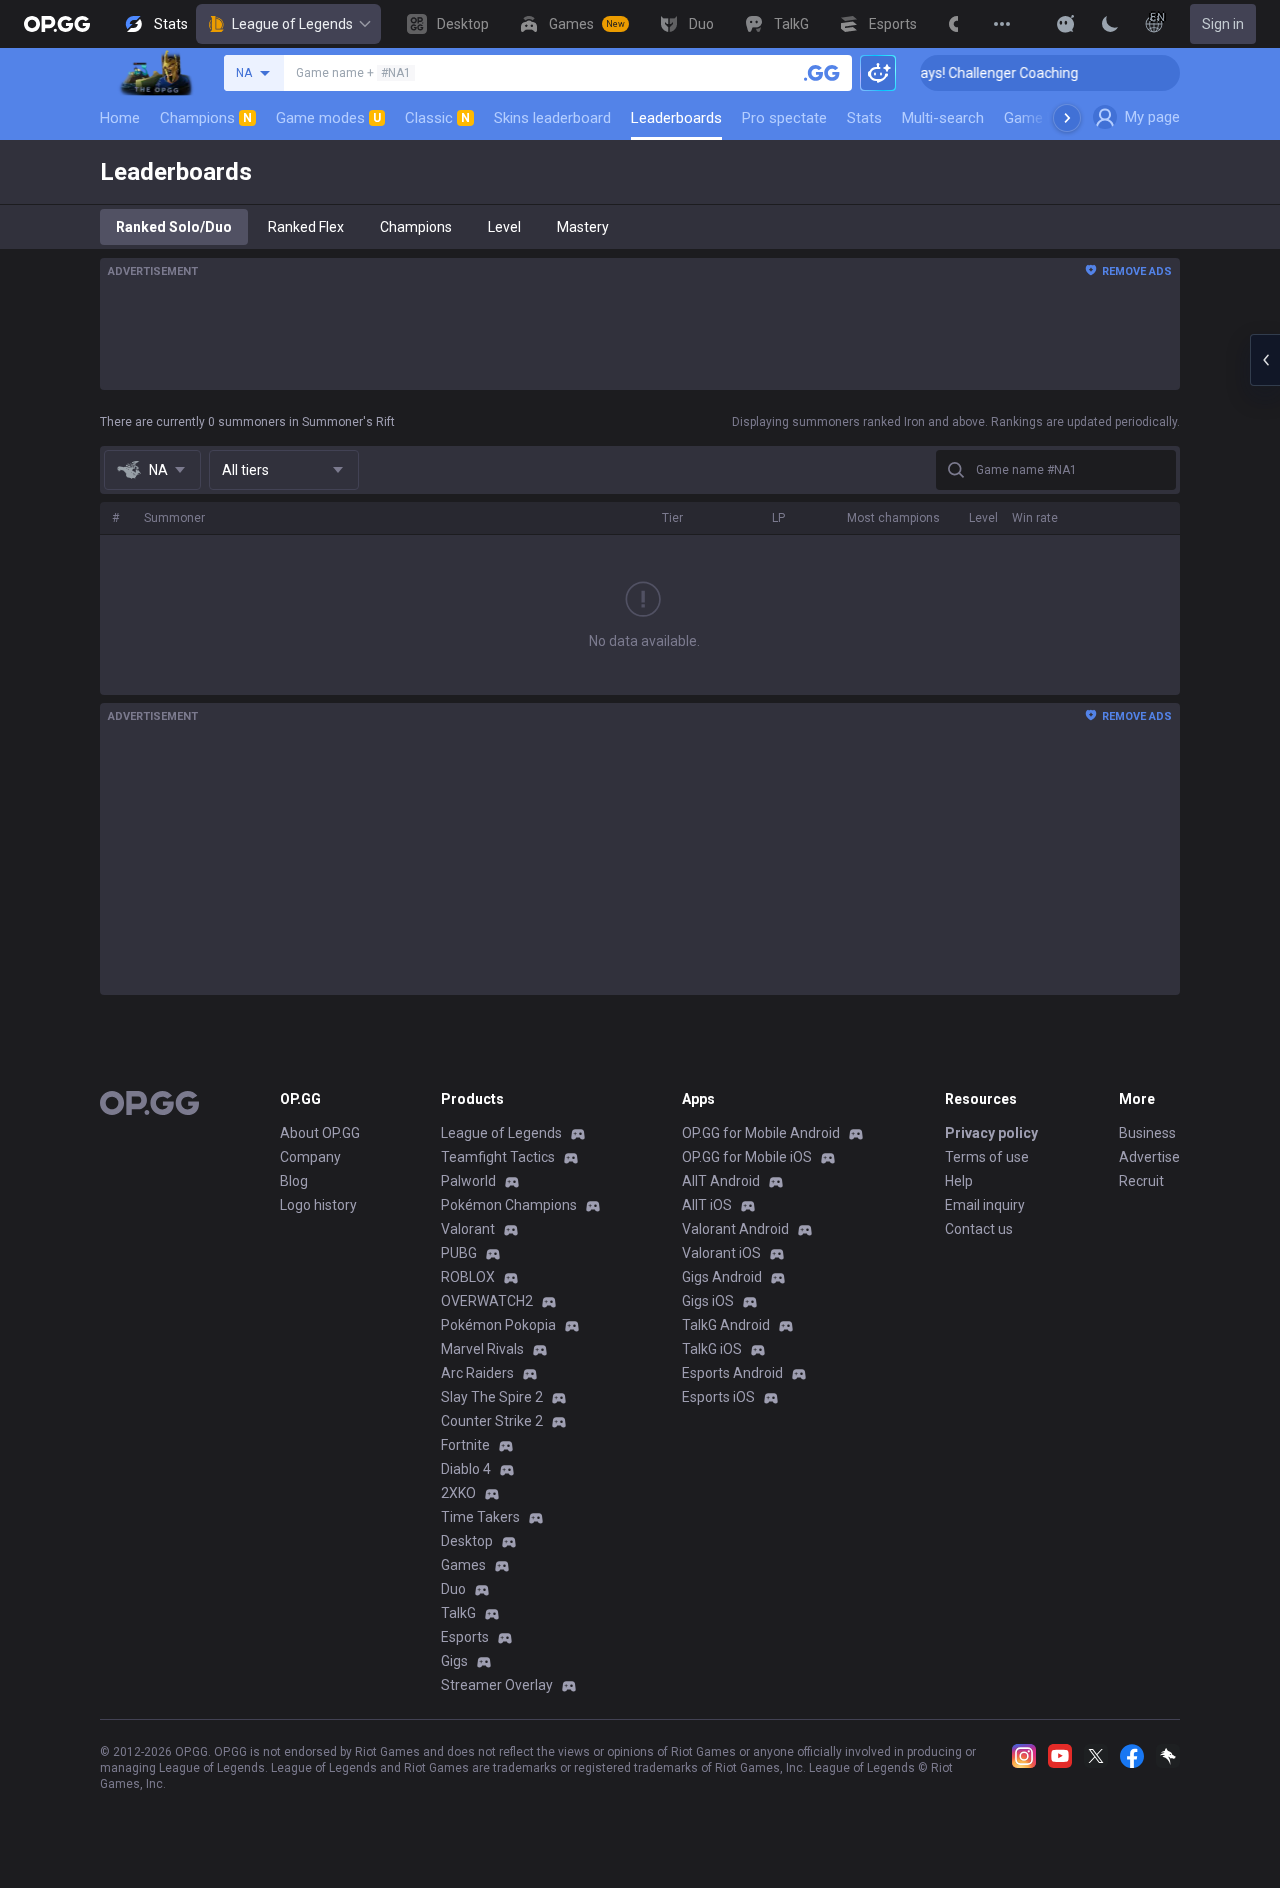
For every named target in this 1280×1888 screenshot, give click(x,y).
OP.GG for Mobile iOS (747, 1157)
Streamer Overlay (497, 1685)
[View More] (1002, 24)
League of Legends (292, 24)
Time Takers (480, 1517)
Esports (465, 1637)
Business (1147, 1133)
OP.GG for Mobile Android (761, 1133)
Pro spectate (784, 118)
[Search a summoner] (822, 73)
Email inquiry (985, 1205)
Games (463, 1565)
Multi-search (943, 118)
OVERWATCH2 (487, 1301)
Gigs (454, 1661)
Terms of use (987, 1157)
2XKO (458, 1493)
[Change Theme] (1110, 24)
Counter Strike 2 (492, 1421)
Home (120, 118)
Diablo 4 (466, 1469)
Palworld (468, 1181)
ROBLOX (468, 1277)
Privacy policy (991, 1133)
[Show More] (1066, 24)
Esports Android (732, 1373)
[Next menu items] (1067, 118)
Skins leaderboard (552, 118)
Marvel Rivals (482, 1349)
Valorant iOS (721, 1253)
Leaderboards (676, 118)
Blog (294, 1181)
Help (959, 1181)
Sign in (1223, 24)
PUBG (459, 1253)
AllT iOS (707, 1205)
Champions (206, 118)
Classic (437, 118)
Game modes (328, 118)
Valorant (468, 1229)
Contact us (979, 1229)
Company (310, 1157)
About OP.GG (320, 1133)
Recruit (1141, 1181)
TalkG (458, 1613)
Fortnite (465, 1445)
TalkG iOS (712, 1349)
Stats (864, 118)
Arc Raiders (477, 1373)
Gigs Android (722, 1277)
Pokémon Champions (509, 1205)
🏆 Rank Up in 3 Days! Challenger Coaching (927, 73)
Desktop (467, 1541)
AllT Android (721, 1181)
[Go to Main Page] (57, 24)
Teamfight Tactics (498, 1157)
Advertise (1149, 1157)
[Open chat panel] (1265, 360)
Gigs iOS (708, 1301)
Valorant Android (735, 1229)
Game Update (1048, 118)
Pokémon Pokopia (498, 1325)
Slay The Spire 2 (492, 1397)
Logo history (318, 1205)
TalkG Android (726, 1325)
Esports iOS (718, 1397)
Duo (453, 1589)
